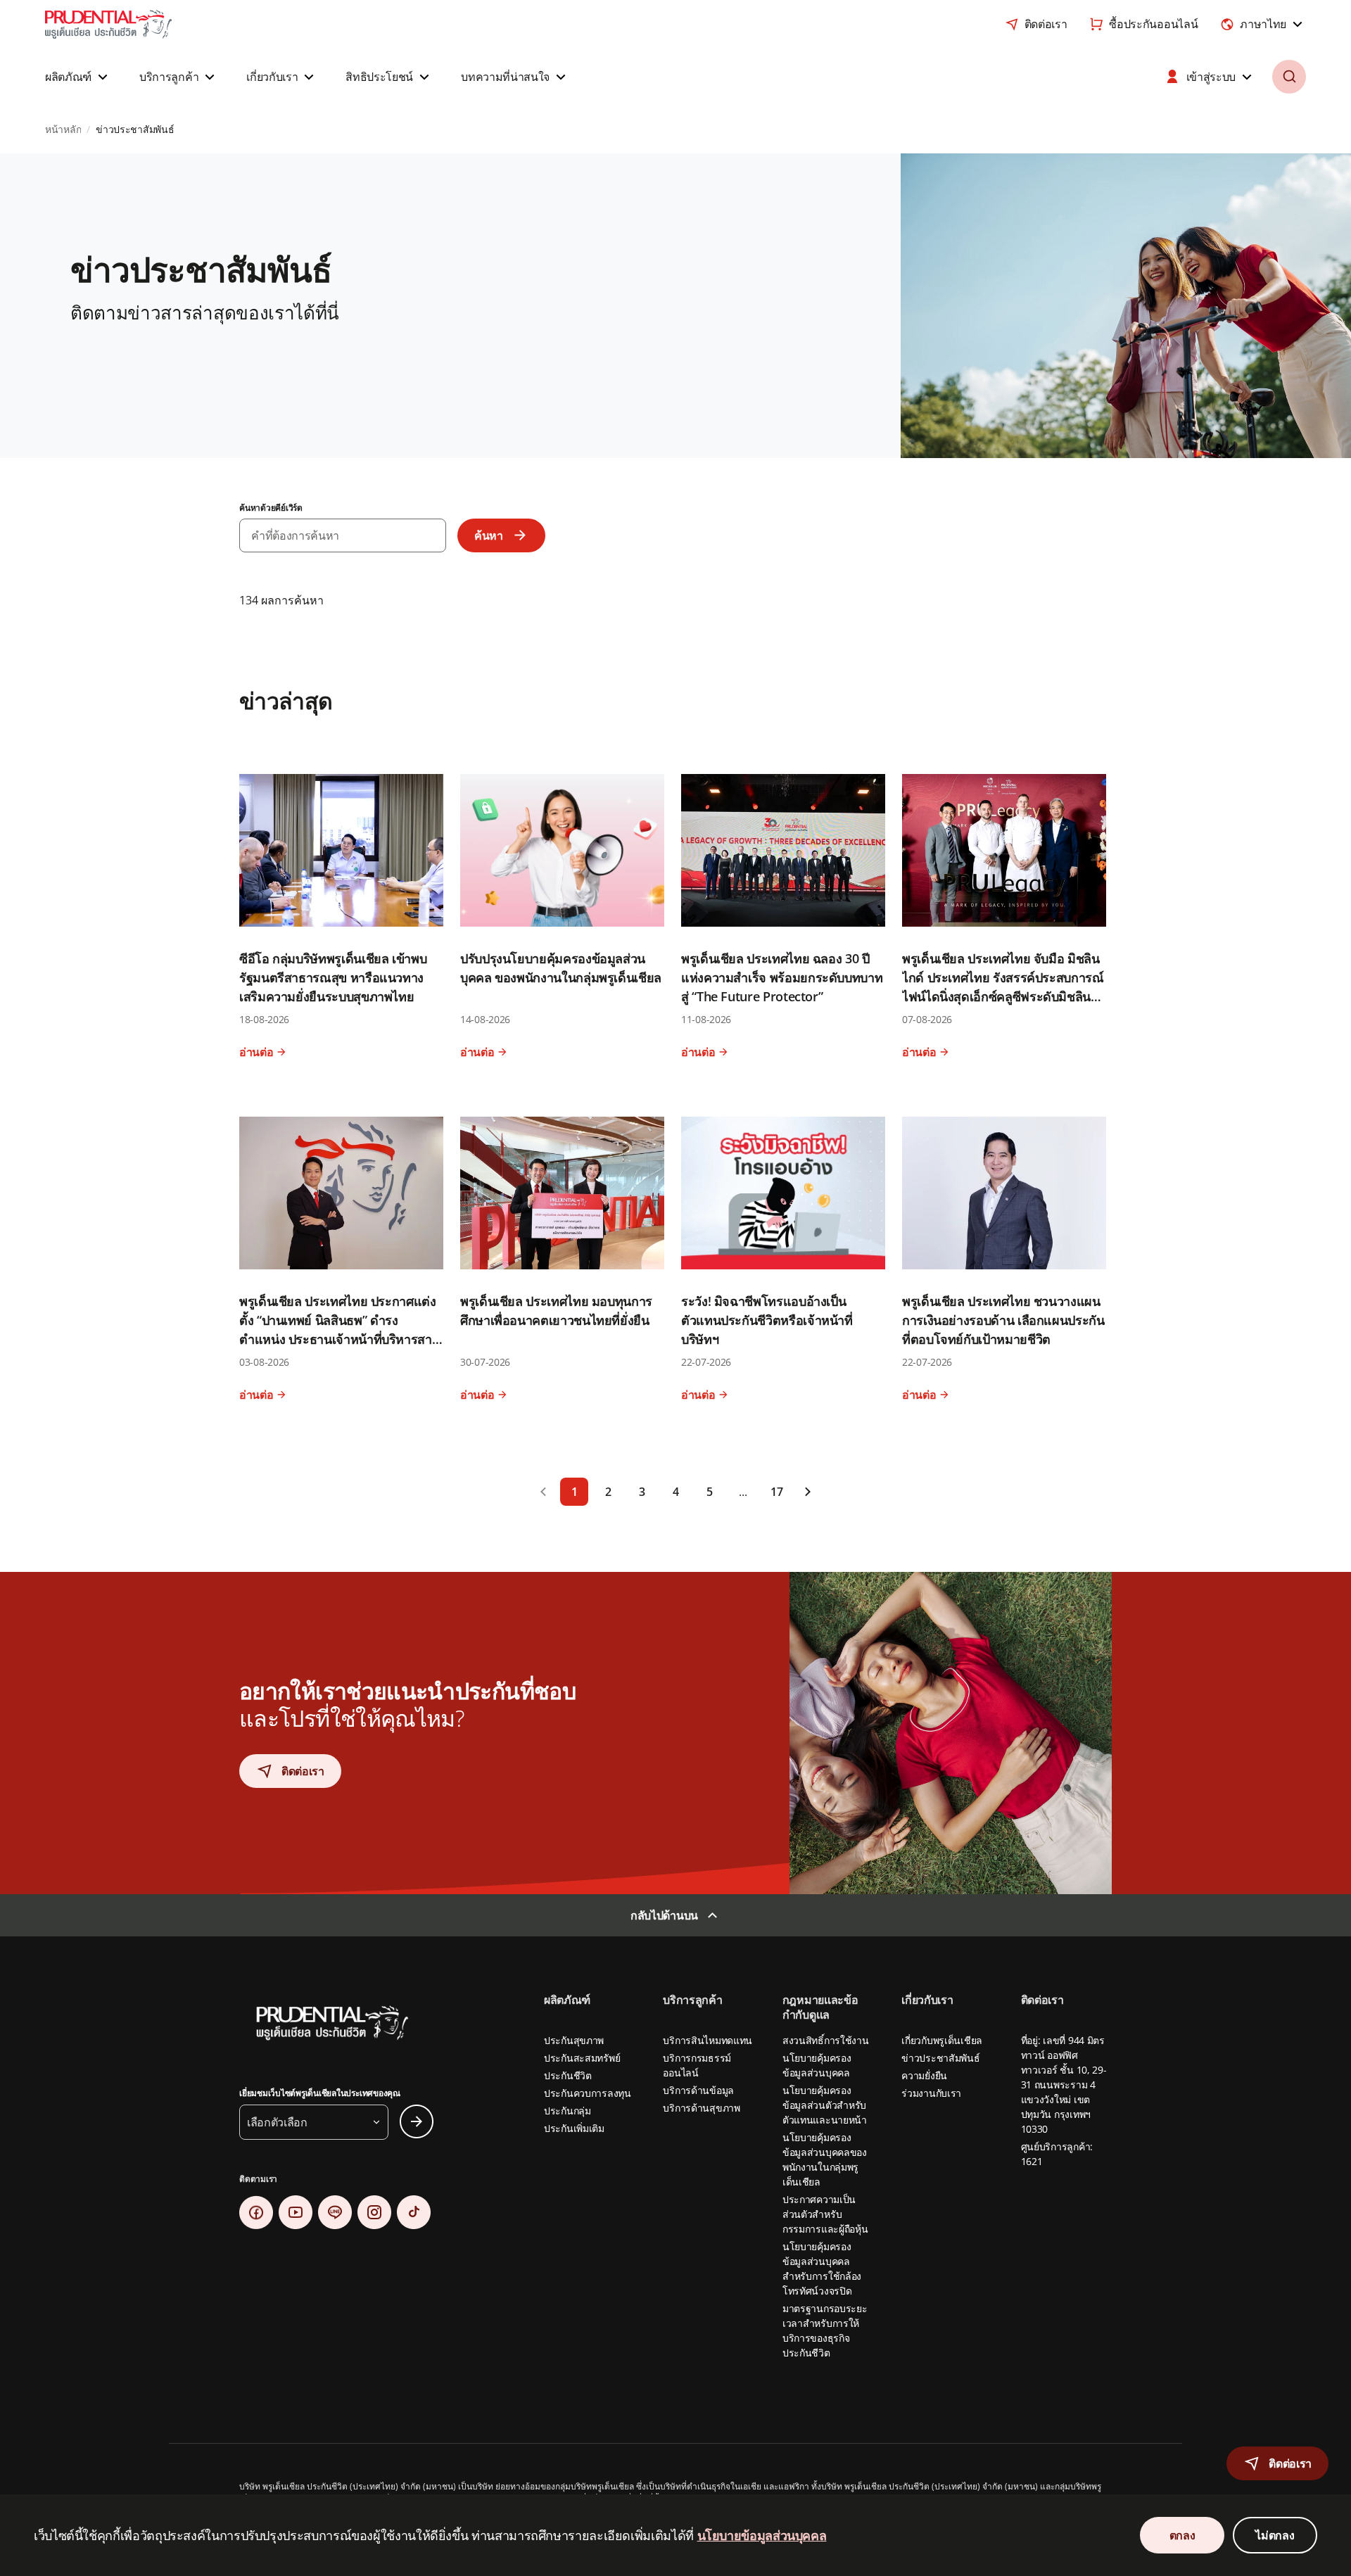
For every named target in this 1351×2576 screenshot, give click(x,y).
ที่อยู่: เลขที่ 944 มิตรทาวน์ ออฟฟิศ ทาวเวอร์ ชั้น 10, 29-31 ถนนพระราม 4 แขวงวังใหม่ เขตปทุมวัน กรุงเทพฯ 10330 (1064, 2085)
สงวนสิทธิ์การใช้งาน (826, 2040)
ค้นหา (489, 535)
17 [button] (776, 1492)
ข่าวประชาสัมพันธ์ (940, 2058)
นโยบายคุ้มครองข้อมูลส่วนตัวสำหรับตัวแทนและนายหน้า (825, 2105)
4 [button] (676, 1492)
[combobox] (1263, 24)
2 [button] (608, 1492)
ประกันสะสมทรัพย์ (582, 2058)
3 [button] (642, 1492)
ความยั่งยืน (924, 2075)
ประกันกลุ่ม (567, 2111)
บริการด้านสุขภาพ (701, 2108)
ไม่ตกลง (1275, 2535)
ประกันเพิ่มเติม (574, 2128)
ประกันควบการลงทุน (588, 2093)
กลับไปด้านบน (664, 1915)
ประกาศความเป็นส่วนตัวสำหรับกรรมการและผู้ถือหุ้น (825, 2214)
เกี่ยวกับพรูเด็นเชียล (942, 2040)
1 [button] (575, 1492)
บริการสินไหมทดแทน (708, 2040)
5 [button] (710, 1492)
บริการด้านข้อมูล (698, 2090)
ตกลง (1182, 2535)
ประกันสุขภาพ (574, 2040)
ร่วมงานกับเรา (931, 2093)
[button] (78, 77)
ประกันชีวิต (568, 2075)
